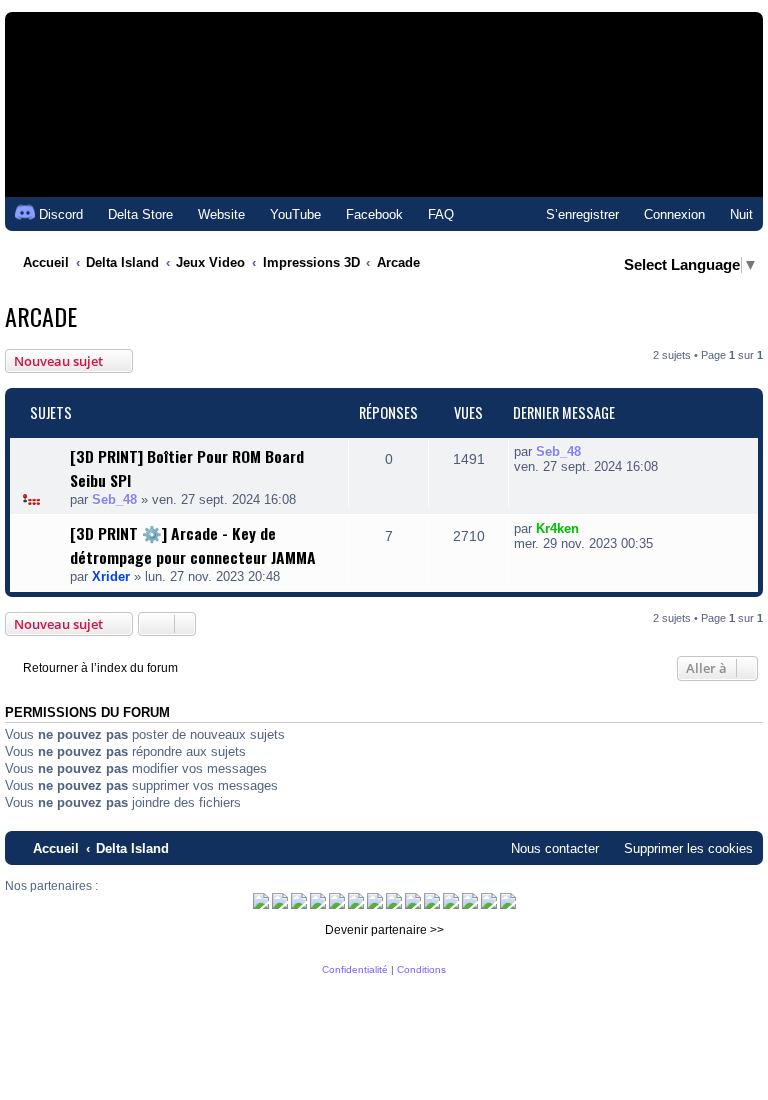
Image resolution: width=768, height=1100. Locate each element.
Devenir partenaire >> (384, 930)
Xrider (111, 576)
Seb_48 (114, 499)
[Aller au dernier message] (591, 451)
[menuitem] (131, 214)
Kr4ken (557, 528)
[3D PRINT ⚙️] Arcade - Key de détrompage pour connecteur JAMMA (193, 545)
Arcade (41, 316)
